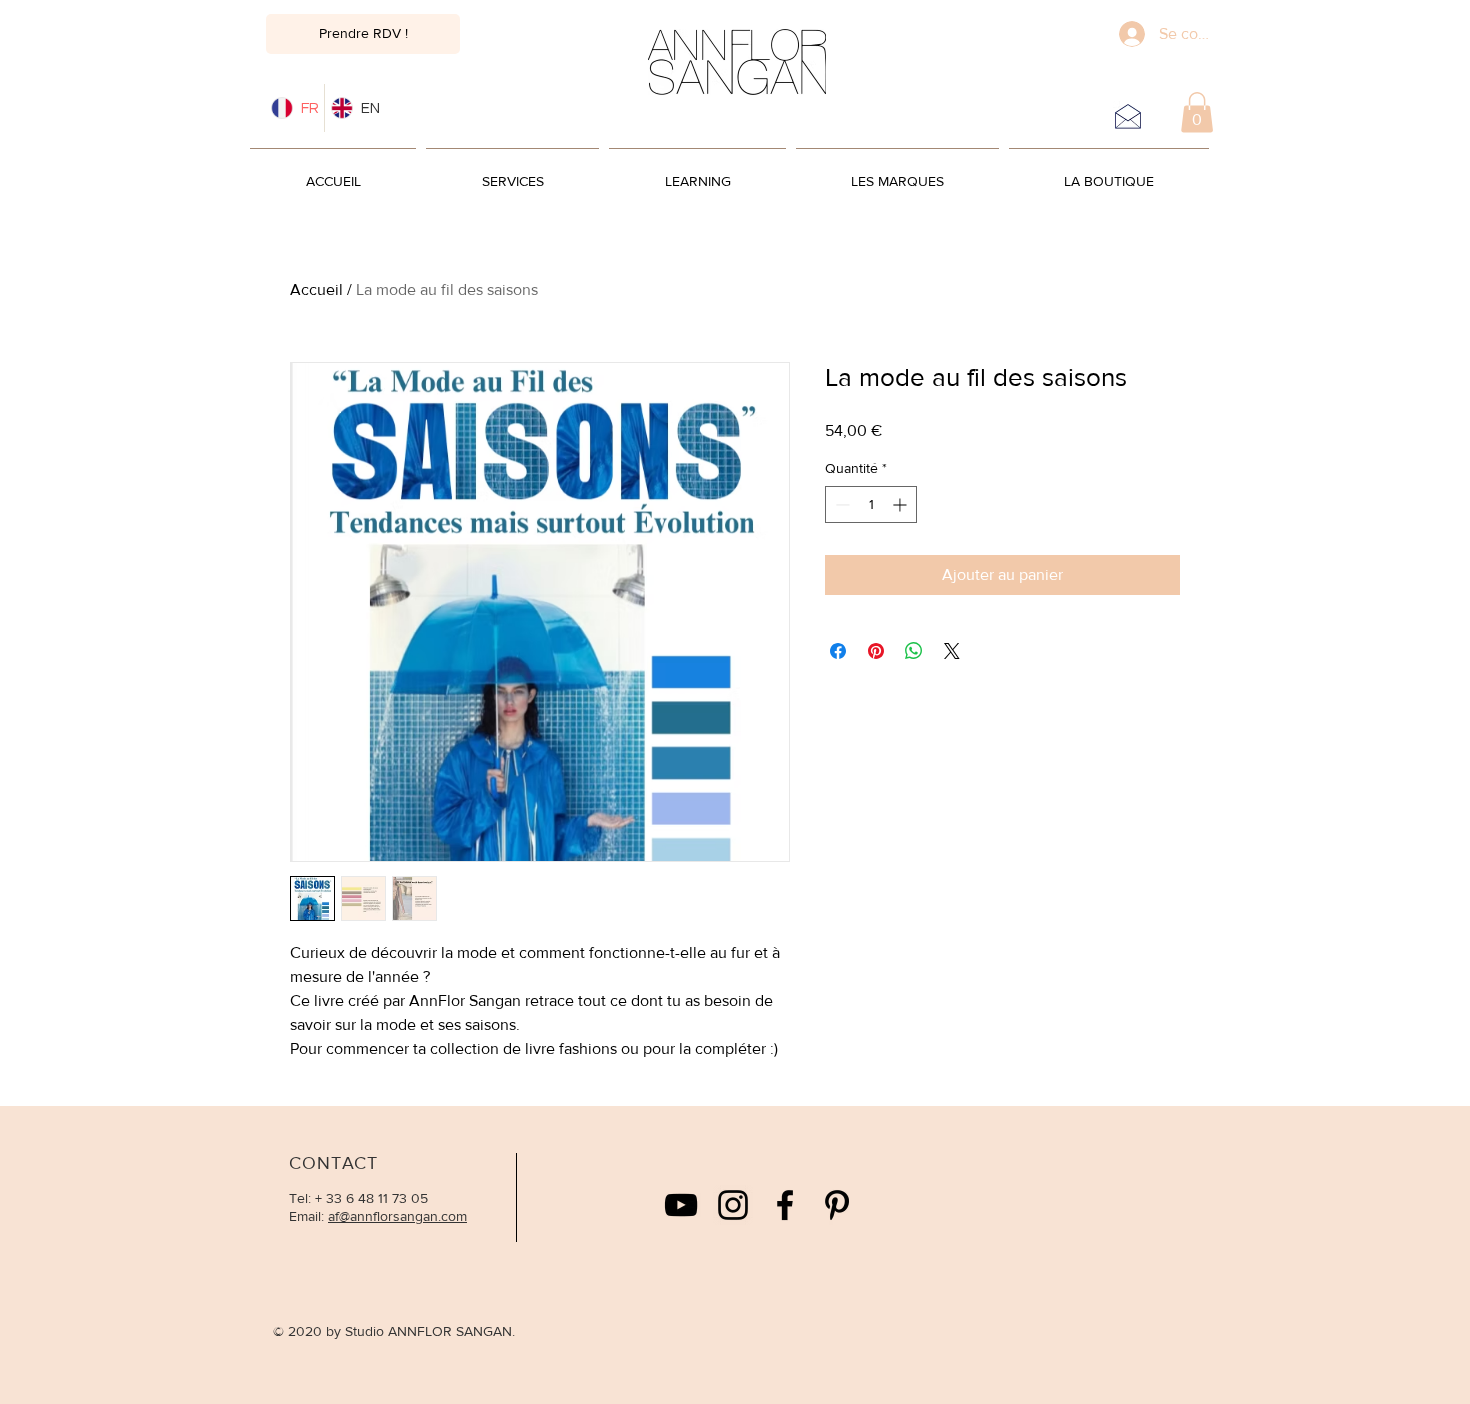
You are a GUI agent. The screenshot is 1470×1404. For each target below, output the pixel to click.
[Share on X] (952, 651)
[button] (1197, 112)
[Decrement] (840, 504)
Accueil (316, 289)
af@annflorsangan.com (397, 1216)
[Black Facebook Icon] (785, 1205)
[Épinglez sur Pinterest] (876, 651)
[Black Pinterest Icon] (837, 1205)
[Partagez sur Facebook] (838, 651)
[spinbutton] (871, 504)
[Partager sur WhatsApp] (914, 651)
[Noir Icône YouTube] (681, 1205)
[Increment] (901, 504)
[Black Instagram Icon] (733, 1205)
